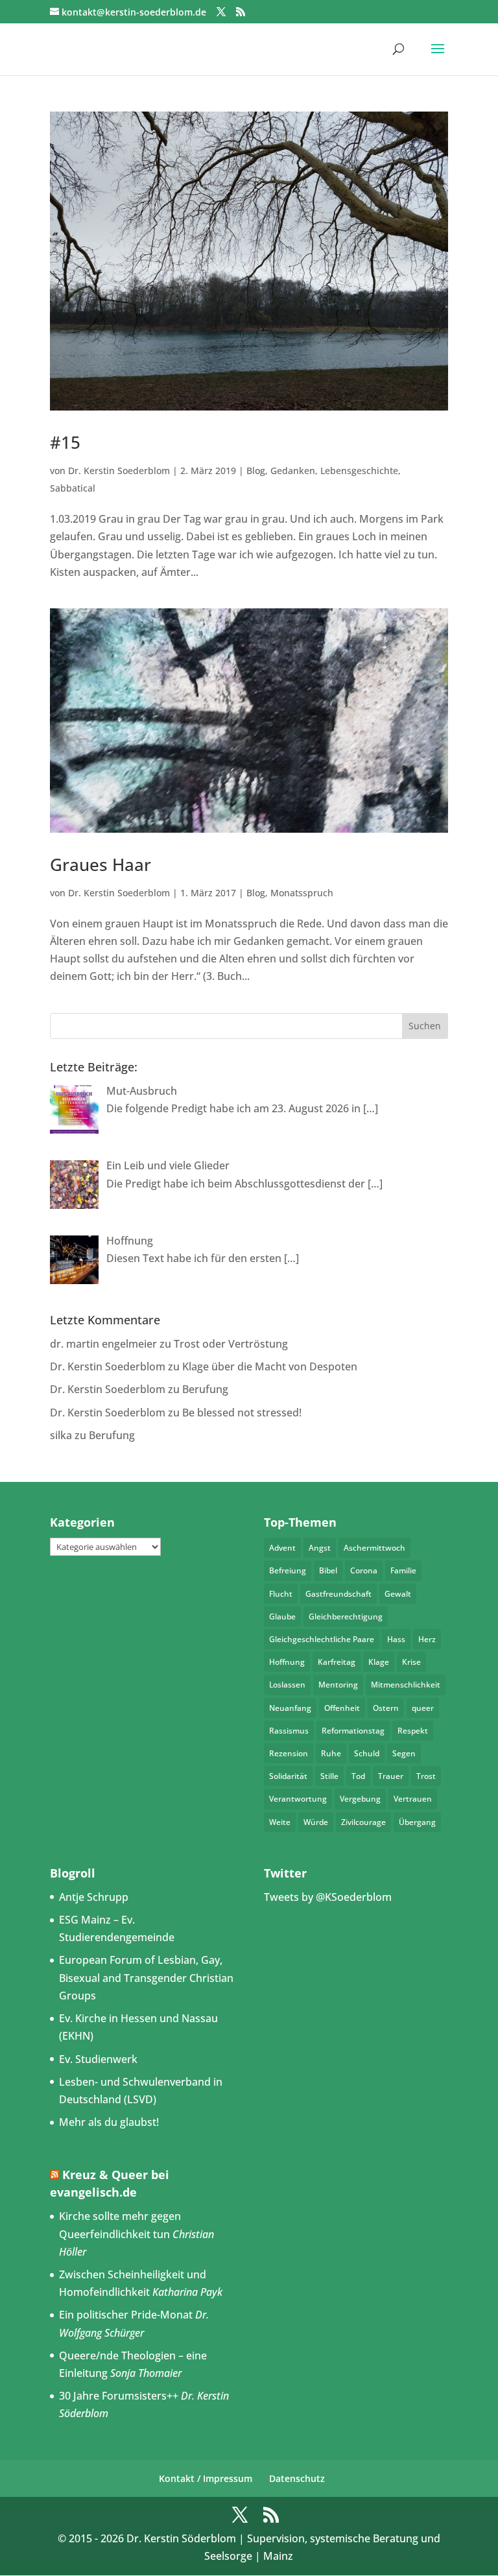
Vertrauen (413, 1799)
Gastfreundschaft (338, 1594)
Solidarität (288, 1776)
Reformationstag (353, 1731)
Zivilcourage (363, 1822)
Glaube (282, 1616)
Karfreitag (337, 1662)
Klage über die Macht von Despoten (270, 1366)
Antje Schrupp (94, 1897)
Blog (256, 471)
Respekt (413, 1731)
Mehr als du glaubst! (109, 2122)
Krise (411, 1662)
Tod (358, 1776)
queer (423, 1708)
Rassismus (289, 1731)
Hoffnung (287, 1662)
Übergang (417, 1822)
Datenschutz (297, 2478)
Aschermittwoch (374, 1548)
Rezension (289, 1753)
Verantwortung (298, 1799)
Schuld (367, 1753)
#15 (65, 442)
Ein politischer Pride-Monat (126, 2315)
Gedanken (293, 471)
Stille (329, 1776)
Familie (403, 1570)
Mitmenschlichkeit (406, 1685)
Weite (280, 1822)
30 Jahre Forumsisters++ (119, 2396)
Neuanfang (290, 1708)
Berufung (205, 1389)
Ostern (386, 1708)
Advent (282, 1548)
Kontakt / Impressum (206, 2478)
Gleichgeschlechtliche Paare (322, 1639)
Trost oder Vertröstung (231, 1344)
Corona (364, 1570)
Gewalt (398, 1594)
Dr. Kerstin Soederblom (119, 471)
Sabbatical (73, 488)
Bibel (328, 1570)
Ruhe (331, 1753)
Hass (396, 1639)
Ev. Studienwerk (98, 2059)
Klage (379, 1662)
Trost (426, 1776)
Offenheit (342, 1708)
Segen (404, 1753)
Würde (316, 1822)
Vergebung (360, 1799)
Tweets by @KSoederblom (328, 1897)
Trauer (391, 1776)
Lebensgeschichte (359, 471)
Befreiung (288, 1570)
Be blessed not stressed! (242, 1413)
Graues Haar (101, 865)
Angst (320, 1548)
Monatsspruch (302, 893)
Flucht (281, 1594)
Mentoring (338, 1685)
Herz (427, 1639)
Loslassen (287, 1685)
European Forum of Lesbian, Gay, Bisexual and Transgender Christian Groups (146, 1977)
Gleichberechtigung (346, 1616)
